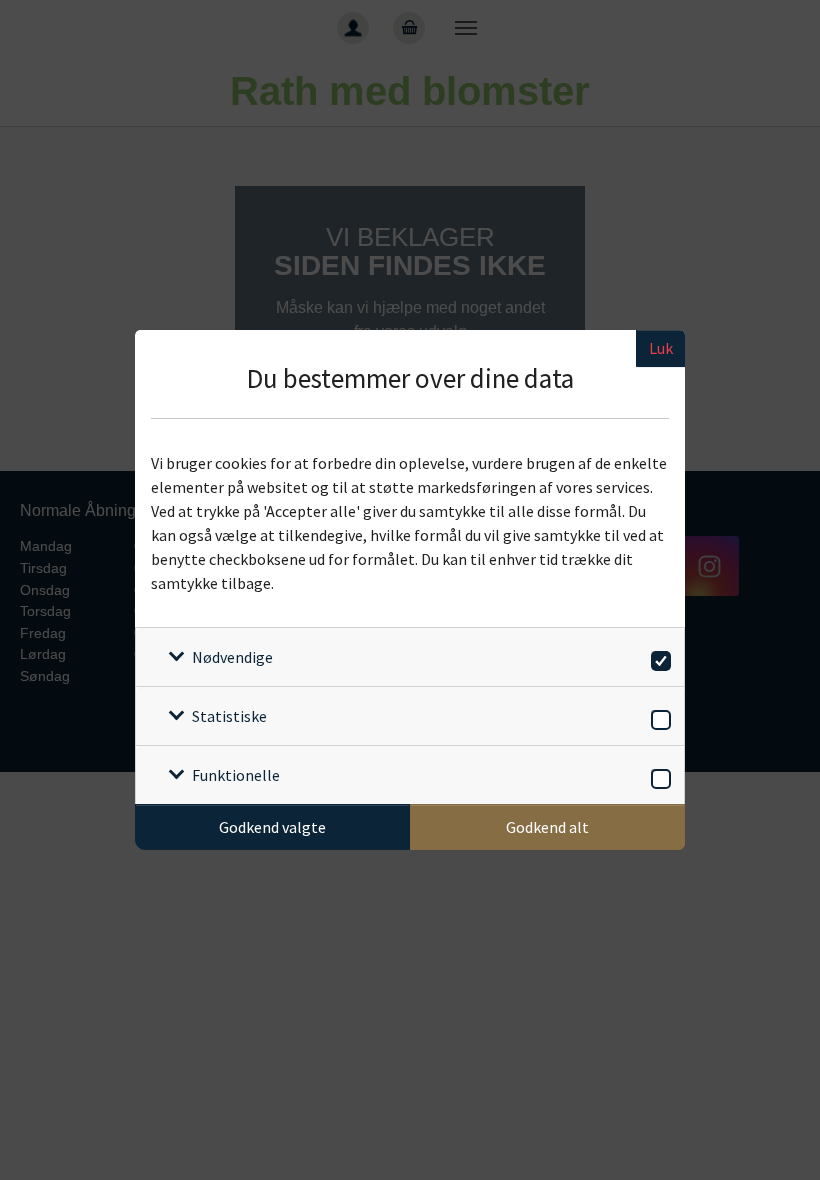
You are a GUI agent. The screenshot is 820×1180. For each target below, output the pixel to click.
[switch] (657, 657)
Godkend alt (547, 827)
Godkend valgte (272, 827)
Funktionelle (236, 775)
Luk (661, 348)
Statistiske (229, 716)
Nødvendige (232, 657)
